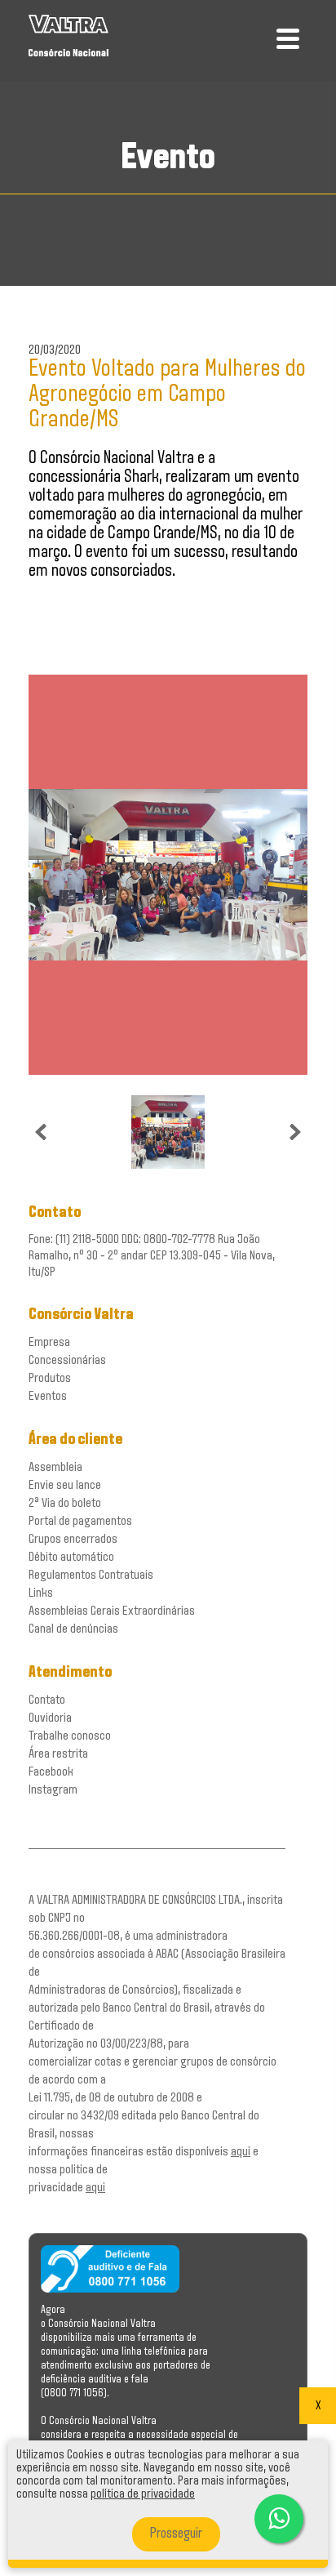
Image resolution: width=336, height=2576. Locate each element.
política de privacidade (143, 2494)
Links (41, 1593)
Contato (47, 1700)
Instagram (53, 1790)
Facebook (51, 1772)
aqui (241, 2152)
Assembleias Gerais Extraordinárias (112, 1611)
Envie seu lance (65, 1485)
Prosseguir (176, 2534)
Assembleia (55, 1467)
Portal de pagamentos (80, 1521)
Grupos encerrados (73, 1539)
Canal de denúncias (73, 1629)
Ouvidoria (50, 1718)
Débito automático (71, 1557)
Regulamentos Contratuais (91, 1575)
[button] (279, 2519)
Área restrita (58, 1754)
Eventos (48, 1396)
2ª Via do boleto (65, 1503)
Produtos (50, 1378)
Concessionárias (67, 1360)
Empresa (49, 1342)
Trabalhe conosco (70, 1736)
